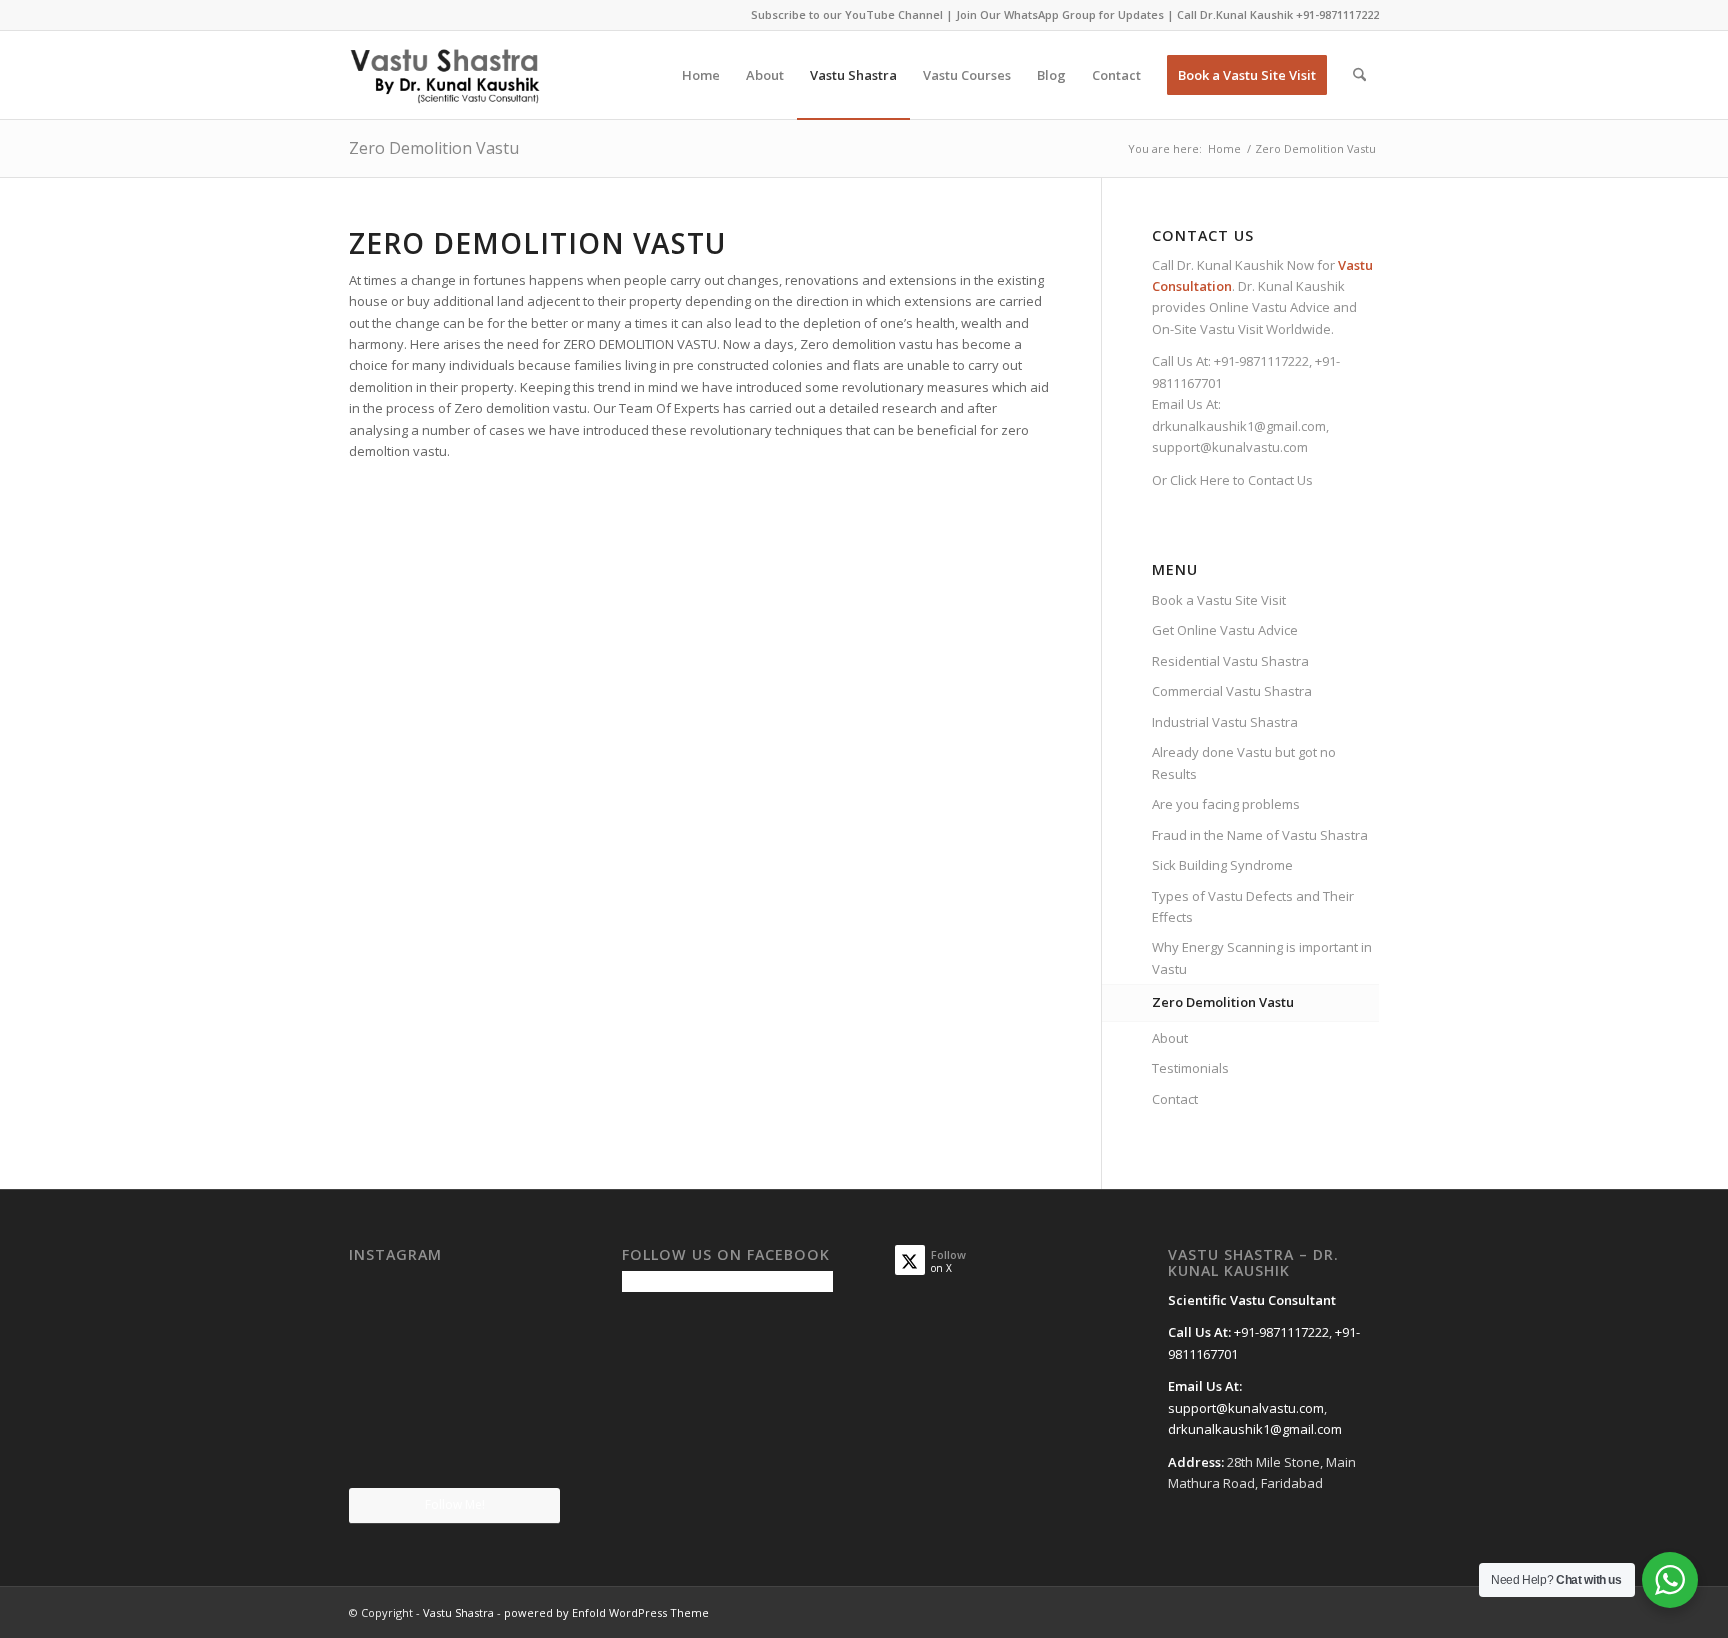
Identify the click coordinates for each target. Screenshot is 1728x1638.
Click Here (1200, 480)
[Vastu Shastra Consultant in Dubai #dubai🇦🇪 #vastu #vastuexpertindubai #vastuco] (454, 1306)
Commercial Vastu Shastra (1232, 691)
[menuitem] (701, 75)
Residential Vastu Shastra (1230, 661)
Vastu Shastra (458, 1612)
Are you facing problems (1226, 804)
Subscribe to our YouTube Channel (847, 14)
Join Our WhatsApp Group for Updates (1060, 14)
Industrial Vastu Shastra (1225, 722)
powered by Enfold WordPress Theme (606, 1612)
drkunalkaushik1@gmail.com (1239, 426)
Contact (1175, 1099)
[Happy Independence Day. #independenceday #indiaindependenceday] (526, 1451)
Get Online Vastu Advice (1225, 630)
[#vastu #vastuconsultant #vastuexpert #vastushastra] (454, 1453)
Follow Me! (455, 1504)
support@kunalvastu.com (1230, 447)
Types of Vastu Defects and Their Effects (1253, 906)
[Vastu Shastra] (444, 75)
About (1170, 1038)
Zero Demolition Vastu (434, 148)
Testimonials (1190, 1068)
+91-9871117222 (1337, 14)
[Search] (1359, 75)
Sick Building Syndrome (1222, 865)
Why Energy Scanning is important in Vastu (1262, 957)
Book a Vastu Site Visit (1219, 600)
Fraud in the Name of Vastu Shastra (1260, 835)
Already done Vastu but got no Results (1244, 762)
